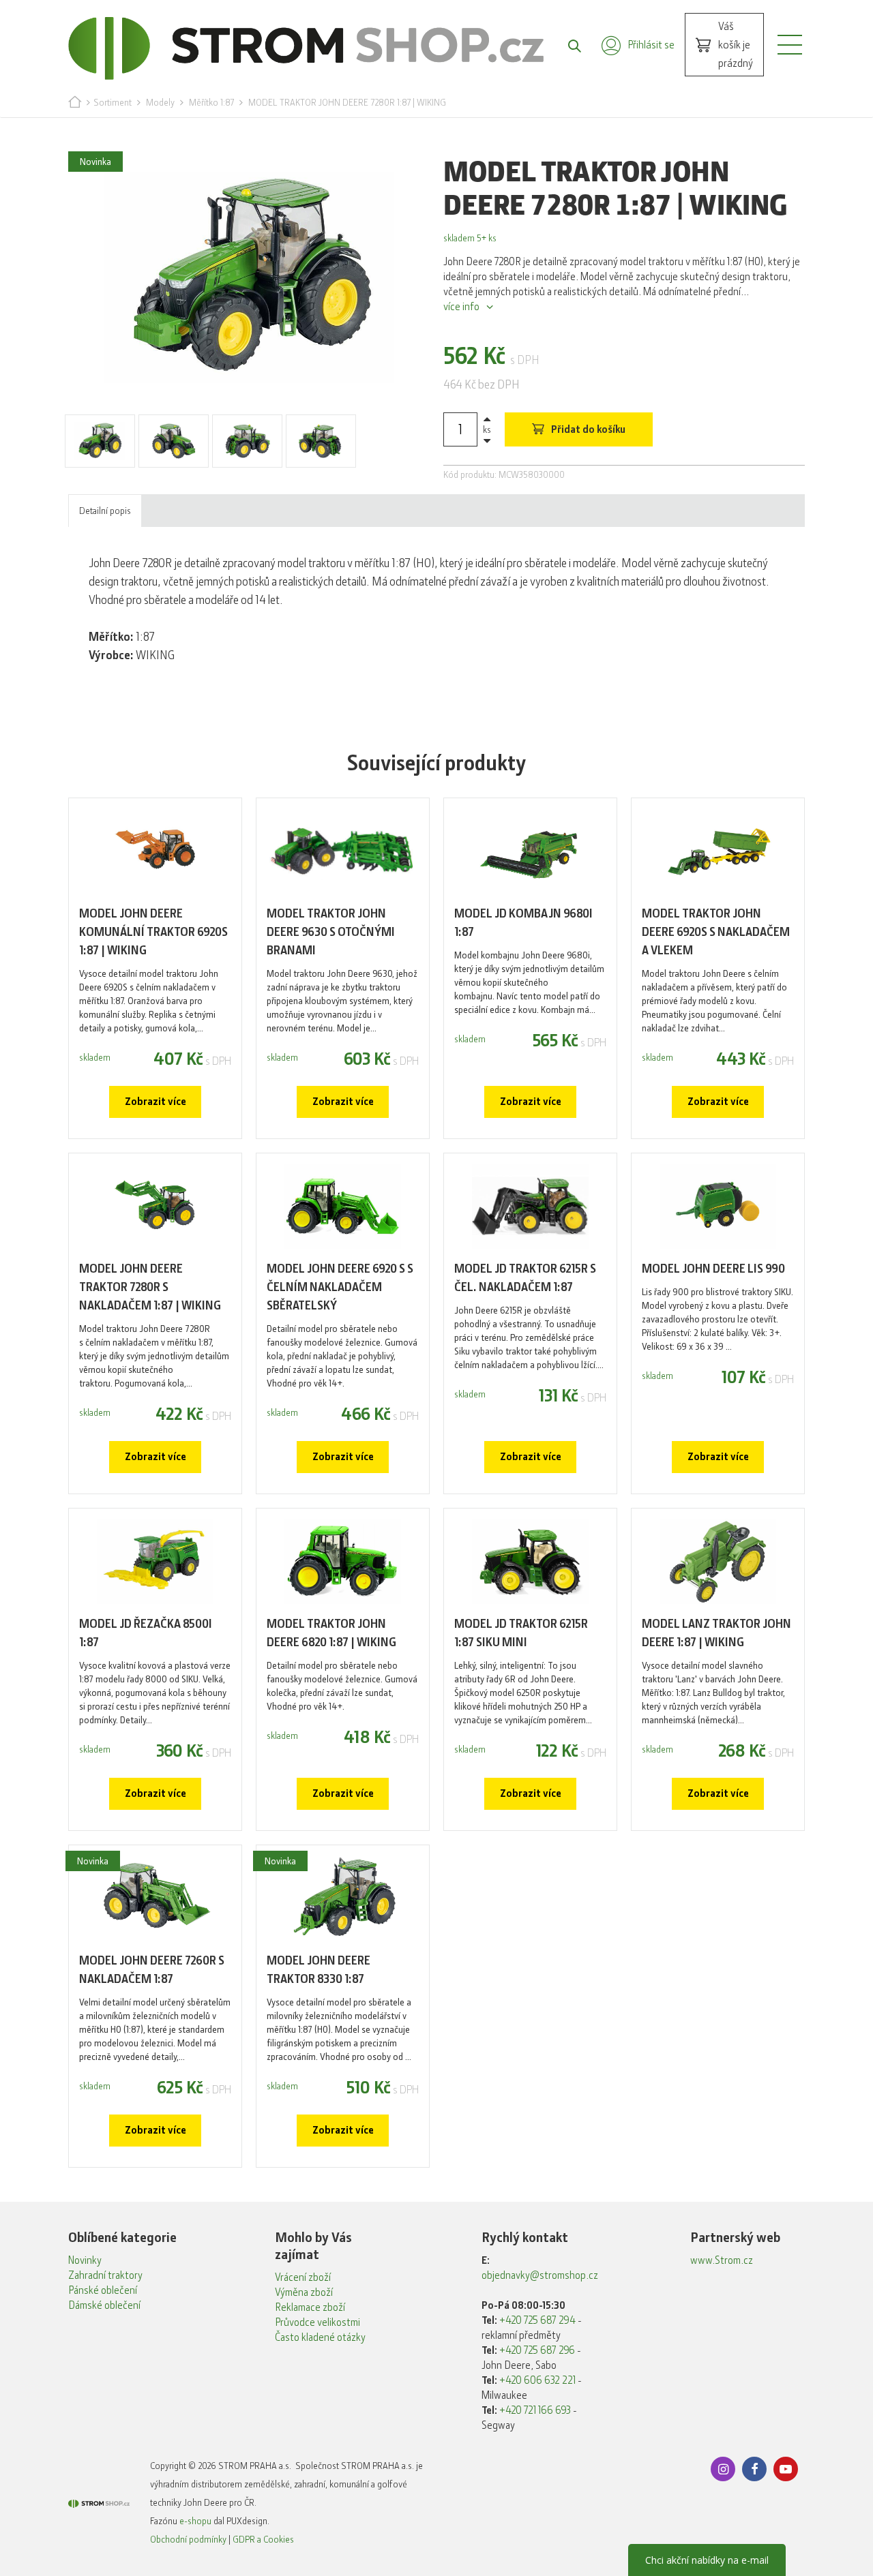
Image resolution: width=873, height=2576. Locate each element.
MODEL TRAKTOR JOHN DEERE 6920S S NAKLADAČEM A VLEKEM (716, 932)
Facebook (754, 2469)
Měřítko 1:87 (211, 102)
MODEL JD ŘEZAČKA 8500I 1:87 (146, 1633)
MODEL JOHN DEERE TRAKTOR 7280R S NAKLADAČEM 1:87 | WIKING (150, 1287)
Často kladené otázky (320, 2337)
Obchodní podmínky (188, 2539)
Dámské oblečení (104, 2305)
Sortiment (113, 102)
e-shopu (195, 2521)
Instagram (723, 2469)
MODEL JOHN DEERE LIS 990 (713, 1269)
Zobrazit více (156, 1102)
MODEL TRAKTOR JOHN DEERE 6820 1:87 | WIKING (331, 1633)
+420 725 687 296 (537, 2350)
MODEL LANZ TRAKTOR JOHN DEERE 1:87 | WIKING (716, 1633)
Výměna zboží (304, 2292)
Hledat (567, 45)
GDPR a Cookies (263, 2539)
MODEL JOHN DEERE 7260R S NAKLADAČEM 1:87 (152, 1970)
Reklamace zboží (310, 2307)
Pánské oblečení (103, 2290)
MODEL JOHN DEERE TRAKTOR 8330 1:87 (319, 1970)
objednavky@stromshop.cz (540, 2275)
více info (461, 307)
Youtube (786, 2469)
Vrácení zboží (303, 2277)
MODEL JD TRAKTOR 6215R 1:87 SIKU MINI (521, 1633)
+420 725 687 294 (537, 2320)
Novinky (85, 2260)
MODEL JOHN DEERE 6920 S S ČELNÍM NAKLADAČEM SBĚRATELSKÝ (340, 1287)
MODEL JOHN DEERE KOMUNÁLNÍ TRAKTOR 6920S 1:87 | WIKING (153, 932)
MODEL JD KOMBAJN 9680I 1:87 (523, 923)
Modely (160, 102)
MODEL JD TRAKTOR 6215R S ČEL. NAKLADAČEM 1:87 (525, 1278)
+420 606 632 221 (537, 2380)
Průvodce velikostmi (317, 2322)
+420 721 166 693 (535, 2410)
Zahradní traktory (105, 2275)
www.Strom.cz (722, 2260)
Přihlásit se (651, 45)
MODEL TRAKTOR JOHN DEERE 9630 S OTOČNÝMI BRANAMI (331, 932)
